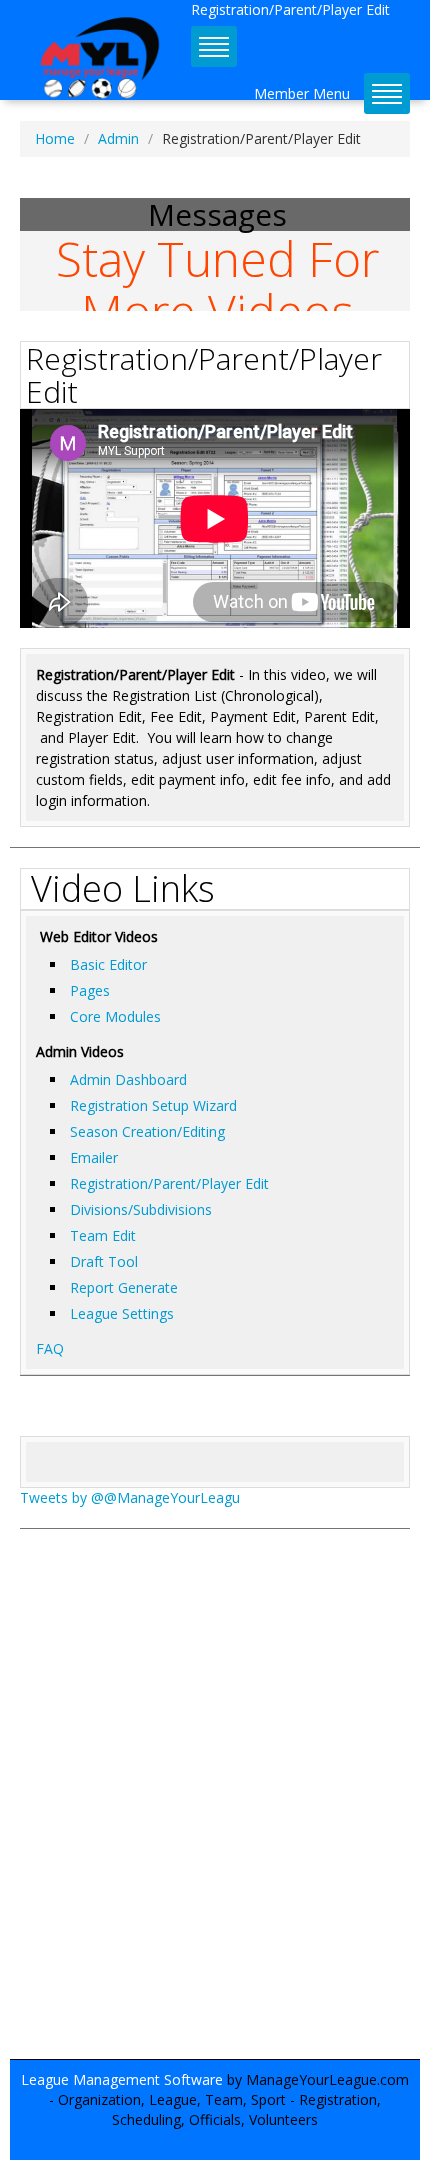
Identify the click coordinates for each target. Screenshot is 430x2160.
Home (55, 138)
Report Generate (124, 1287)
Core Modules (115, 1016)
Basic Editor (108, 964)
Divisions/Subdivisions (141, 1209)
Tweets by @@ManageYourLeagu (130, 1497)
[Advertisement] (215, 1804)
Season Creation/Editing (147, 1131)
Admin (118, 138)
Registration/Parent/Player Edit (169, 1183)
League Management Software (122, 2079)
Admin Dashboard (128, 1079)
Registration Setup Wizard (153, 1105)
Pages (90, 990)
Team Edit (103, 1235)
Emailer (94, 1157)
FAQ (50, 1348)
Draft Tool (104, 1261)
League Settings (122, 1313)
